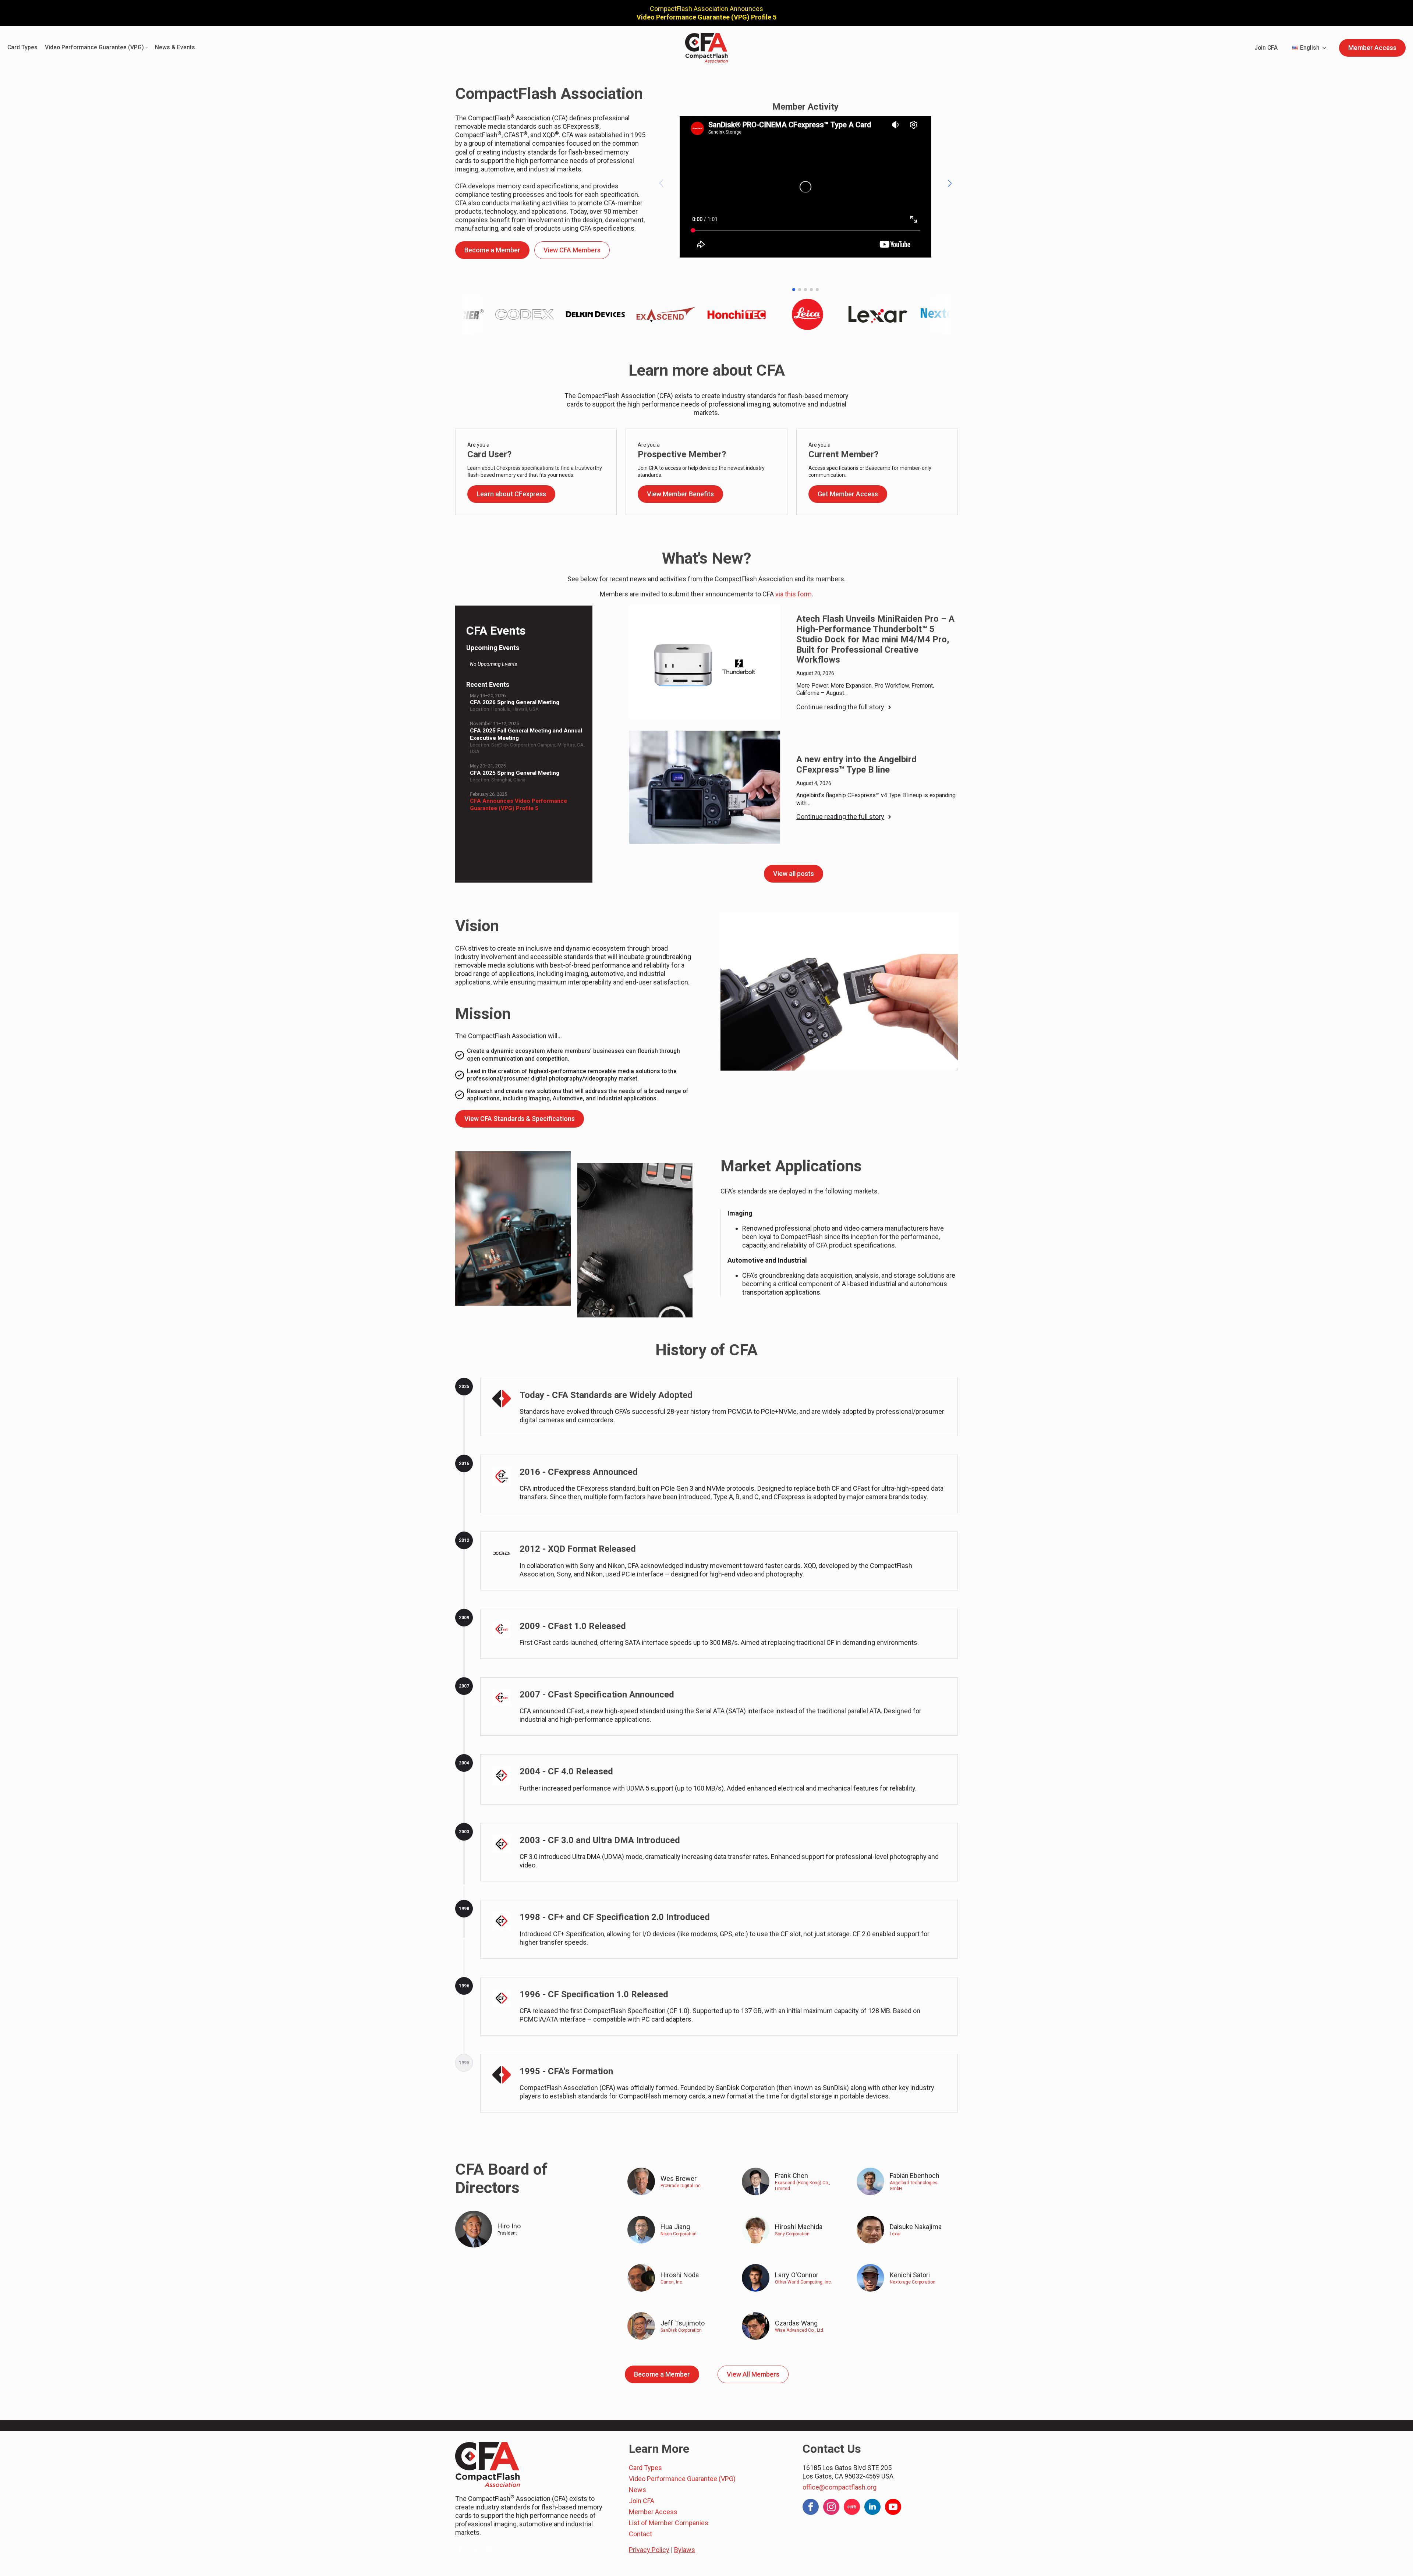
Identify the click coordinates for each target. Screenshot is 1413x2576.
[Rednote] (852, 2507)
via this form (794, 594)
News (638, 2490)
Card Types (22, 48)
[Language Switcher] (1327, 48)
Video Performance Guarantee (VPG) (94, 48)
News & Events (175, 48)
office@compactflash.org (840, 2487)
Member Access (653, 2512)
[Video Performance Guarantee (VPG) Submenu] (146, 48)
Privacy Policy (649, 2550)
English (1310, 48)
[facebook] (460, 2549)
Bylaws (685, 2550)
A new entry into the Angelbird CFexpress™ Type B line (856, 765)
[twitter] (474, 2549)
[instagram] (489, 2549)
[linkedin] (872, 2507)
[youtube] (893, 2507)
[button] (950, 183)
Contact (640, 2534)
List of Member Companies (669, 2523)
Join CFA (1266, 48)
